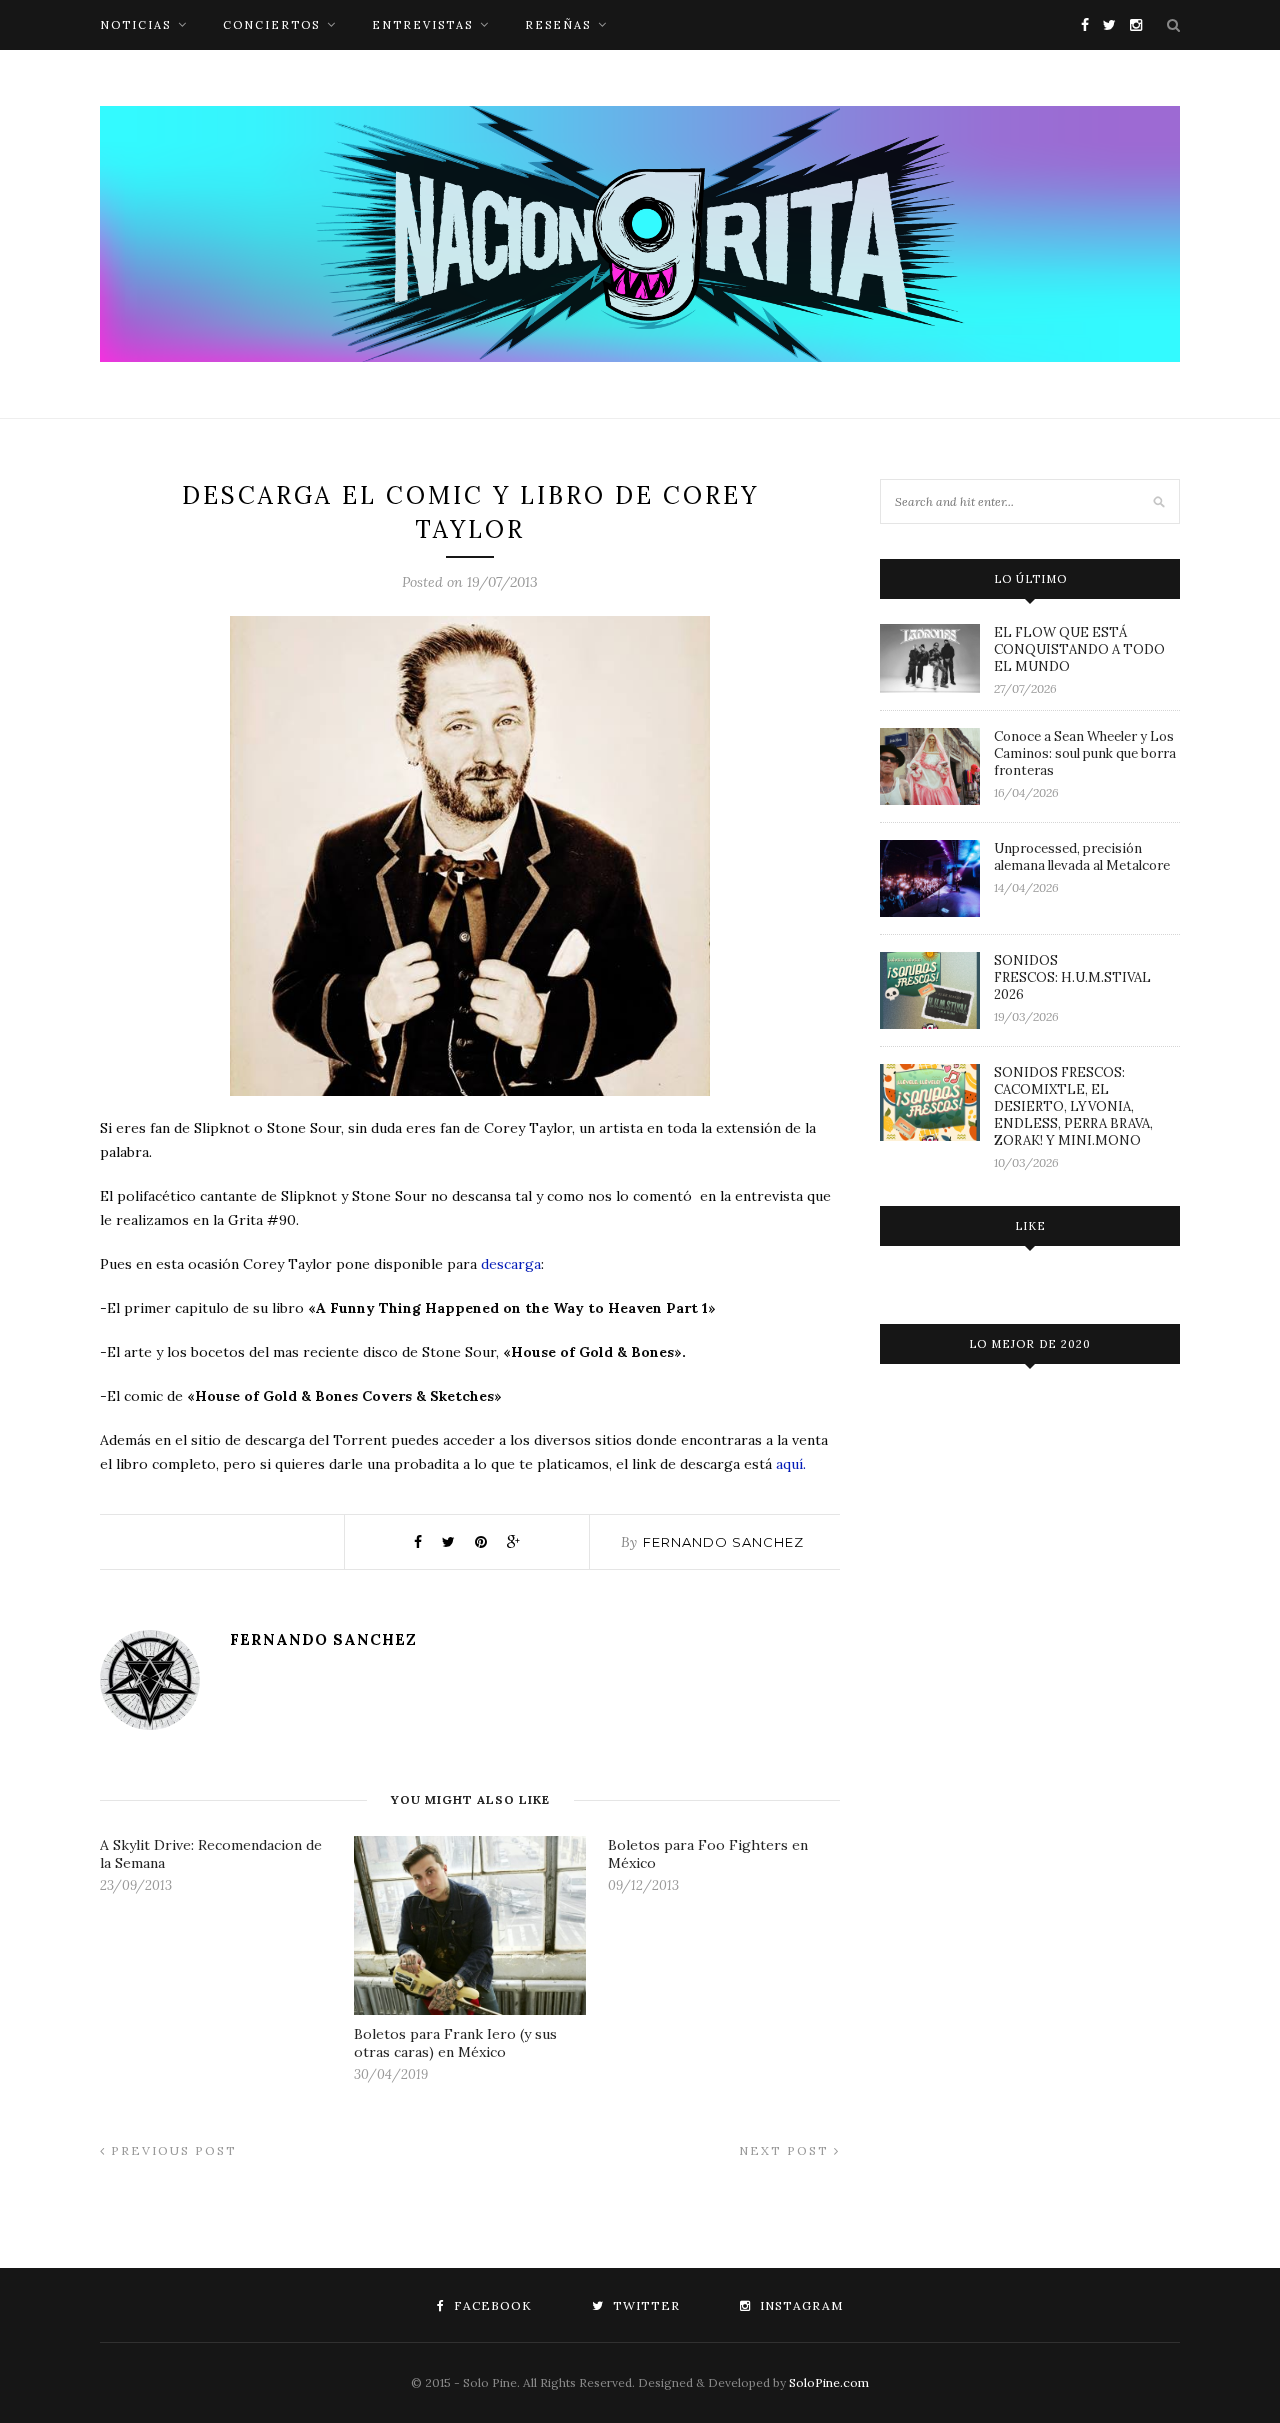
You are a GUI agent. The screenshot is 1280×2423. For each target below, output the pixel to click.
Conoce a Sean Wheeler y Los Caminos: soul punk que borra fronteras (1085, 753)
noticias (135, 25)
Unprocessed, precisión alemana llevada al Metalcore (1082, 857)
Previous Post (171, 2150)
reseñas (558, 25)
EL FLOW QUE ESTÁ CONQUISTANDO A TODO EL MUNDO (1079, 649)
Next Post (786, 2150)
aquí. (793, 1464)
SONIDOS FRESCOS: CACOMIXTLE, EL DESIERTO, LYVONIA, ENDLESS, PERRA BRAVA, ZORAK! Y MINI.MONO (1073, 1106)
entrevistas (422, 25)
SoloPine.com (829, 2382)
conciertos (271, 25)
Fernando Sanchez (723, 1542)
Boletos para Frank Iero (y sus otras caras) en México (455, 2043)
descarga (511, 1264)
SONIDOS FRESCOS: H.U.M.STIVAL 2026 (1072, 977)
